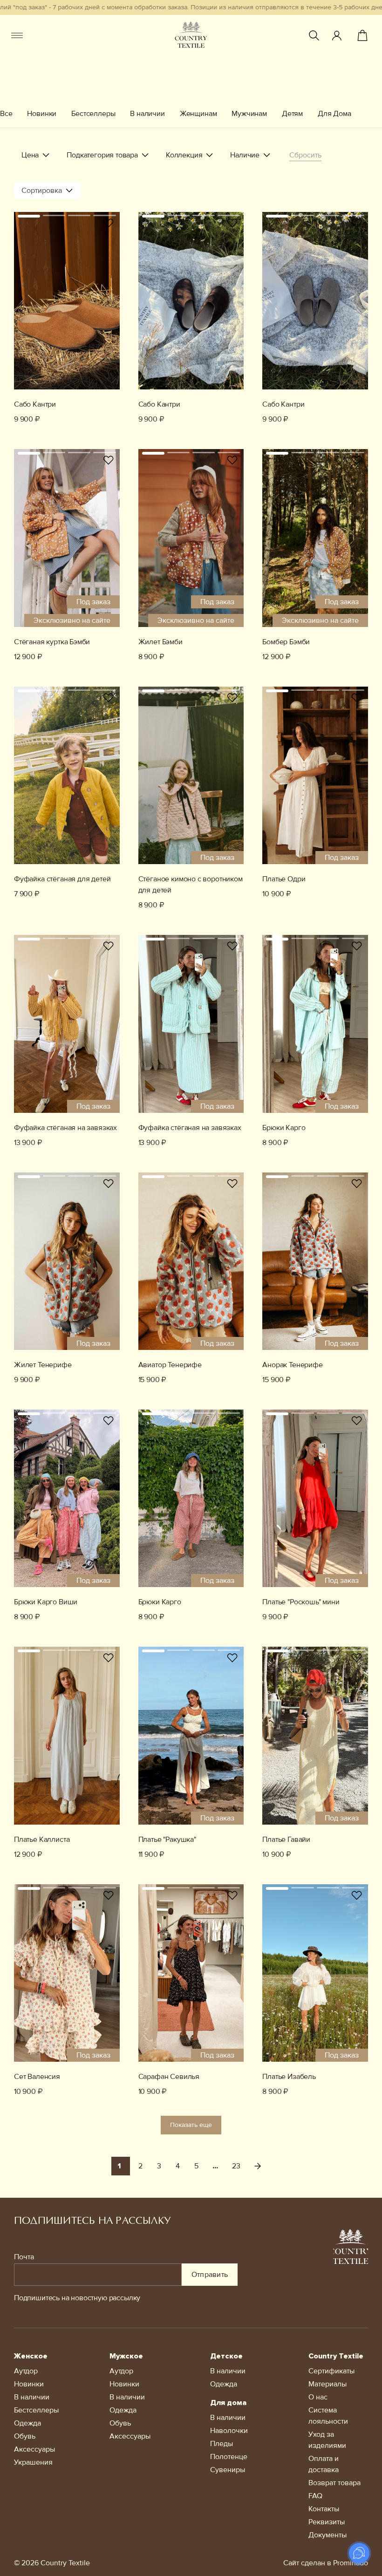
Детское (226, 2356)
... (215, 2166)
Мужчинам (249, 114)
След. (258, 2166)
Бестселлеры (93, 114)
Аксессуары (34, 2449)
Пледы (222, 2444)
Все (6, 114)
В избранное (109, 223)
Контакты (324, 2509)
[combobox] (47, 191)
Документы (327, 2535)
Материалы (327, 2384)
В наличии (147, 114)
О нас (318, 2397)
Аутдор (26, 2371)
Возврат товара (334, 2483)
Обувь (25, 2436)
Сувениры (228, 2470)
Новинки (42, 114)
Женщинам (198, 114)
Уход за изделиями (327, 2440)
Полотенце (229, 2457)
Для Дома (334, 114)
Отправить (210, 2275)
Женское (31, 2356)
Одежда (27, 2423)
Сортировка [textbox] (42, 191)
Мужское (126, 2356)
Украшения (33, 2462)
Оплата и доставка (324, 2464)
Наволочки (229, 2431)
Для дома (228, 2403)
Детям (292, 114)
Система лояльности (328, 2416)
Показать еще (191, 2125)
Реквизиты (327, 2522)
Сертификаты (331, 2371)
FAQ (315, 2496)
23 (236, 2166)
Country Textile (336, 2356)
